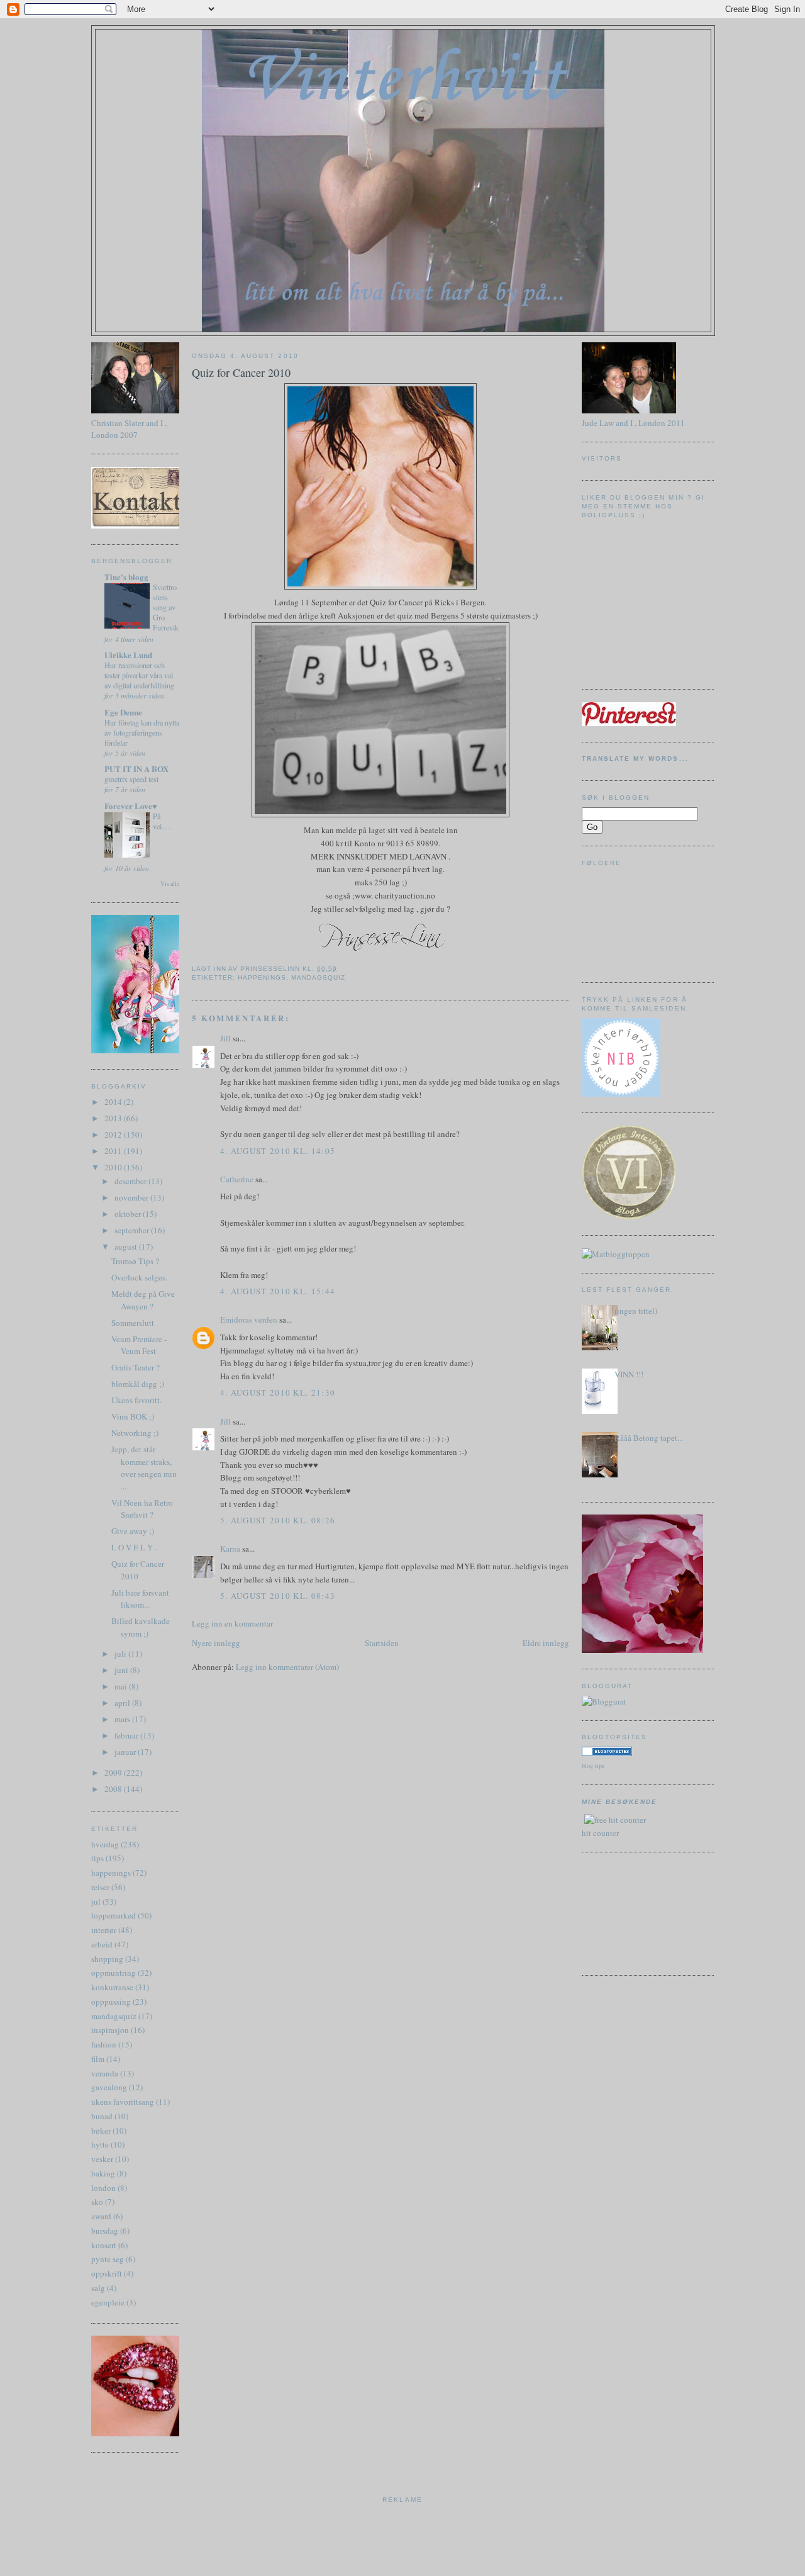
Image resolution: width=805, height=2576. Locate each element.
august (127, 1246)
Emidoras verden (249, 1319)
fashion (104, 2044)
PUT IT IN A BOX (136, 769)
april (123, 1703)
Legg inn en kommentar (232, 1623)
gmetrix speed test (131, 779)
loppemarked (114, 1915)
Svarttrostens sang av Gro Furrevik (166, 607)
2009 (114, 1772)
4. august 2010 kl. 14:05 (278, 1151)
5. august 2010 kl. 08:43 (278, 1596)
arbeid (102, 1944)
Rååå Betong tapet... (649, 1438)
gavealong (109, 2087)
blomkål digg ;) (138, 1384)
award (101, 2216)
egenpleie (108, 2302)
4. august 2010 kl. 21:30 (278, 1392)
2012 (114, 1134)
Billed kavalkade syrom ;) (141, 1627)
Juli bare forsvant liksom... (140, 1599)
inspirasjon (110, 2030)
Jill (225, 1038)
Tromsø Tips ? (135, 1261)
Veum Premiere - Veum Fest (139, 1345)
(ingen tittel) (636, 1311)
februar (127, 1735)
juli (121, 1654)
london (103, 2188)
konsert (104, 2245)
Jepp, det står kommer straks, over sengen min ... (144, 1468)
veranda (105, 2073)
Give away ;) (133, 1531)
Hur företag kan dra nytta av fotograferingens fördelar (142, 732)
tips (97, 1858)
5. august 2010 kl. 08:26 (278, 1520)
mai (122, 1686)
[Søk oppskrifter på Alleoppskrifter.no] (616, 1254)
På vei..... (162, 821)
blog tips (593, 1766)
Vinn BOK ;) (133, 1416)
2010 (114, 1167)
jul (96, 1901)
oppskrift (107, 2273)
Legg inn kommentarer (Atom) (287, 1667)
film (98, 2059)
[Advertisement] (638, 1912)
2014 (114, 1102)
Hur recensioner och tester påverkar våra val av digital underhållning (139, 675)
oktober (129, 1214)
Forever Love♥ (131, 806)
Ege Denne (123, 712)
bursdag (105, 2231)
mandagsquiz (114, 2016)
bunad (102, 2116)
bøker (101, 2131)
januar (126, 1752)
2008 (114, 1789)
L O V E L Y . (134, 1547)
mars (123, 1719)
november (132, 1197)
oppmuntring (114, 1973)
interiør (104, 1930)
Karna (230, 1548)
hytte (100, 2144)
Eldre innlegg (546, 1643)
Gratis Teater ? (136, 1367)
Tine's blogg (126, 577)
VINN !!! (629, 1374)
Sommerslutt (133, 1323)
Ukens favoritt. (136, 1400)
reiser (100, 1887)
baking (103, 2173)
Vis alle (170, 884)
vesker (102, 2159)
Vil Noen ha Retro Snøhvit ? (142, 1509)
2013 (114, 1118)
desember (131, 1181)
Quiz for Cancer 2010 (138, 1570)
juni (122, 1670)
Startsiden (382, 1643)
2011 (114, 1151)
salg (98, 2288)
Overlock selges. (139, 1277)
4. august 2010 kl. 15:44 (278, 1291)
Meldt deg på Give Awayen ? (143, 1300)
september (133, 1230)
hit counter (600, 1833)
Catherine (237, 1179)
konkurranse (112, 1987)
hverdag (105, 1844)
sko (97, 2202)
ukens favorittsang (123, 2102)
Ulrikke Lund (128, 655)
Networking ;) (135, 1433)
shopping (107, 1959)
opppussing (111, 2002)
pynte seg (108, 2259)
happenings (111, 1873)
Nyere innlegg (216, 1643)
